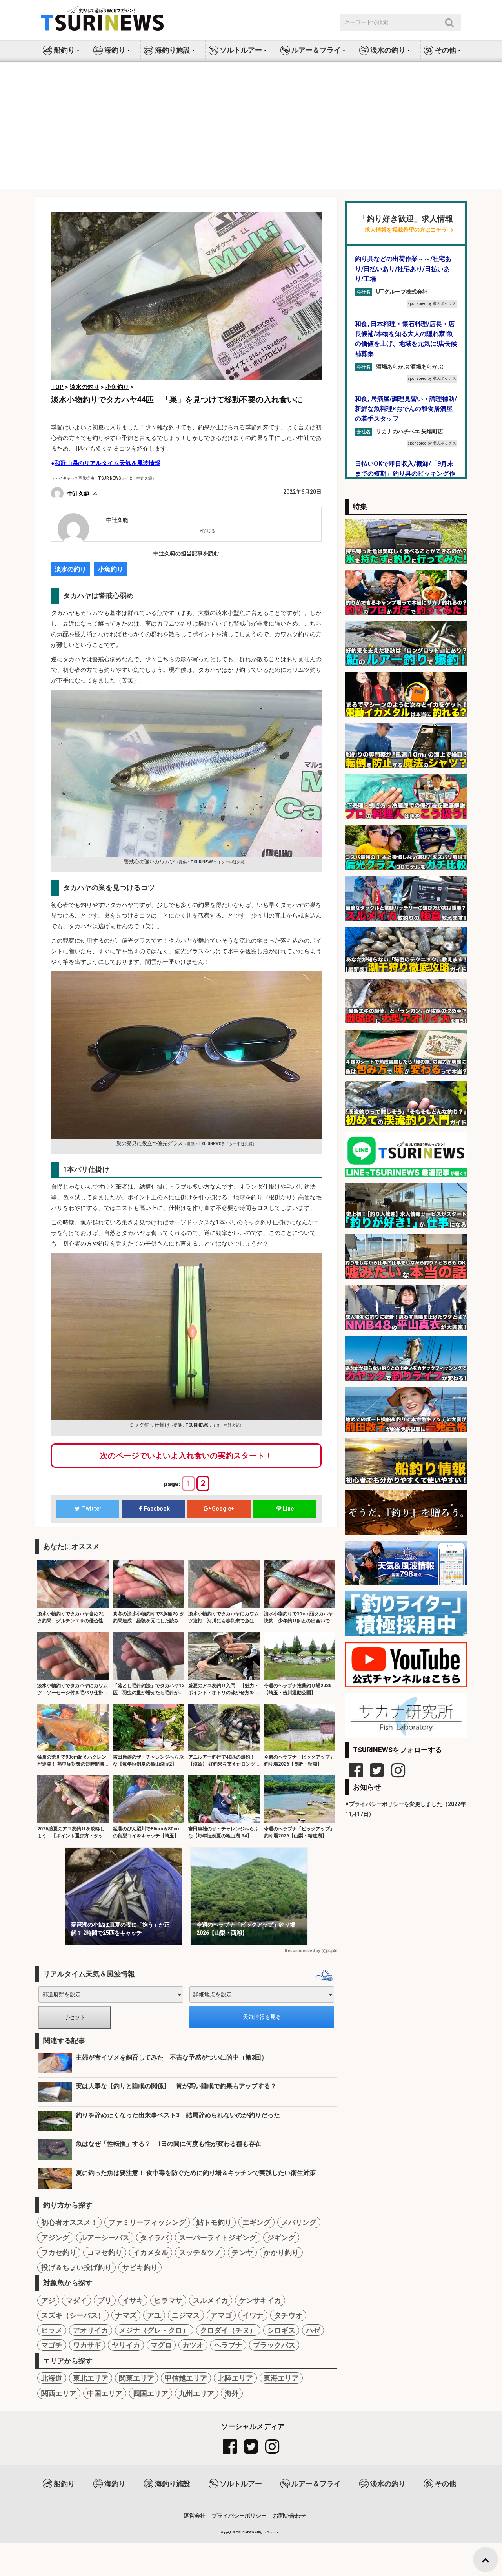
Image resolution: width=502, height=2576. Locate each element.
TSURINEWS (246, 2532)
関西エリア (59, 2393)
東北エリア (91, 2378)
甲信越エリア (186, 2378)
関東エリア (136, 2378)
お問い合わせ (289, 2516)
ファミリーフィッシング (147, 2222)
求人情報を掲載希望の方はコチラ (406, 230)
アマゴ (221, 2315)
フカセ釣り (59, 2252)
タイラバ (154, 2238)
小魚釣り (111, 569)
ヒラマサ (168, 2300)
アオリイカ (91, 2330)
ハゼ (313, 2330)
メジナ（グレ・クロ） (154, 2330)
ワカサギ (87, 2345)
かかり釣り (281, 2252)
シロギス (281, 2330)
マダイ (76, 2300)
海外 (232, 2393)
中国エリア (105, 2393)
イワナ (253, 2315)
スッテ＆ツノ (200, 2252)
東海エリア (281, 2378)
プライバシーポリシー (239, 2516)
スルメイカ (211, 2300)
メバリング (299, 2222)
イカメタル (151, 2252)
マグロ (161, 2345)
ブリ (105, 2300)
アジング (55, 2238)
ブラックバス (274, 2345)
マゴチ (52, 2345)
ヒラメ (52, 2330)
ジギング (281, 2238)
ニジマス (186, 2315)
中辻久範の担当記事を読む (186, 553)
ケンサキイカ (260, 2300)
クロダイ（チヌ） (228, 2330)
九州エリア (196, 2393)
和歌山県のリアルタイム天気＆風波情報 (107, 463)
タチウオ (288, 2315)
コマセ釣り (105, 2252)
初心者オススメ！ (69, 2222)
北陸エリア (235, 2378)
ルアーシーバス (105, 2238)
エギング (256, 2222)
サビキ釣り (140, 2267)
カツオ (193, 2345)
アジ (48, 2300)
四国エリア (151, 2393)
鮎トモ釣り (214, 2222)
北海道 (52, 2378)
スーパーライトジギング (218, 2238)
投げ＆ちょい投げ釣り (76, 2267)
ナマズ (126, 2315)
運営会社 (195, 2516)
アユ (154, 2315)
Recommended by (302, 1951)
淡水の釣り (71, 569)
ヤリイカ (126, 2345)
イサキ (133, 2300)
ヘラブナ (228, 2345)
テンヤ (242, 2252)
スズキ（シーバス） (73, 2315)
